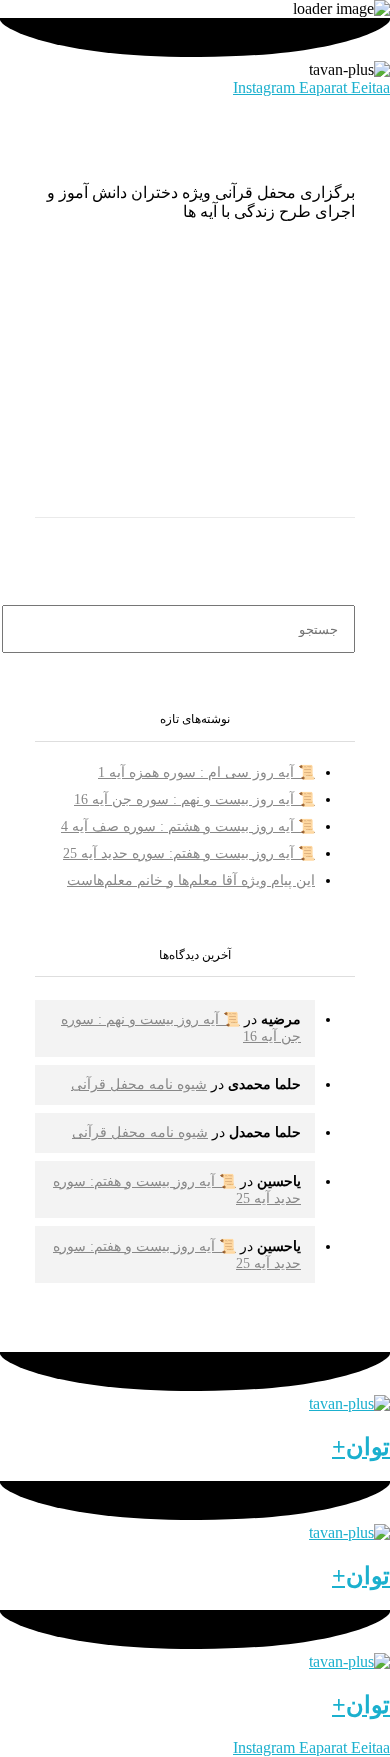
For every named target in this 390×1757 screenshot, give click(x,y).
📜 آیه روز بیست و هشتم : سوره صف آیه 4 (188, 826)
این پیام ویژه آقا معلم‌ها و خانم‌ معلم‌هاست (191, 880)
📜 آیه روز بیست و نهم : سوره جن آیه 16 (194, 799)
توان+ (361, 1447)
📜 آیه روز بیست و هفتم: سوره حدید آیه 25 (189, 853)
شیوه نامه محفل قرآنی (139, 1084)
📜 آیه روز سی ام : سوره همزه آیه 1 (206, 772)
